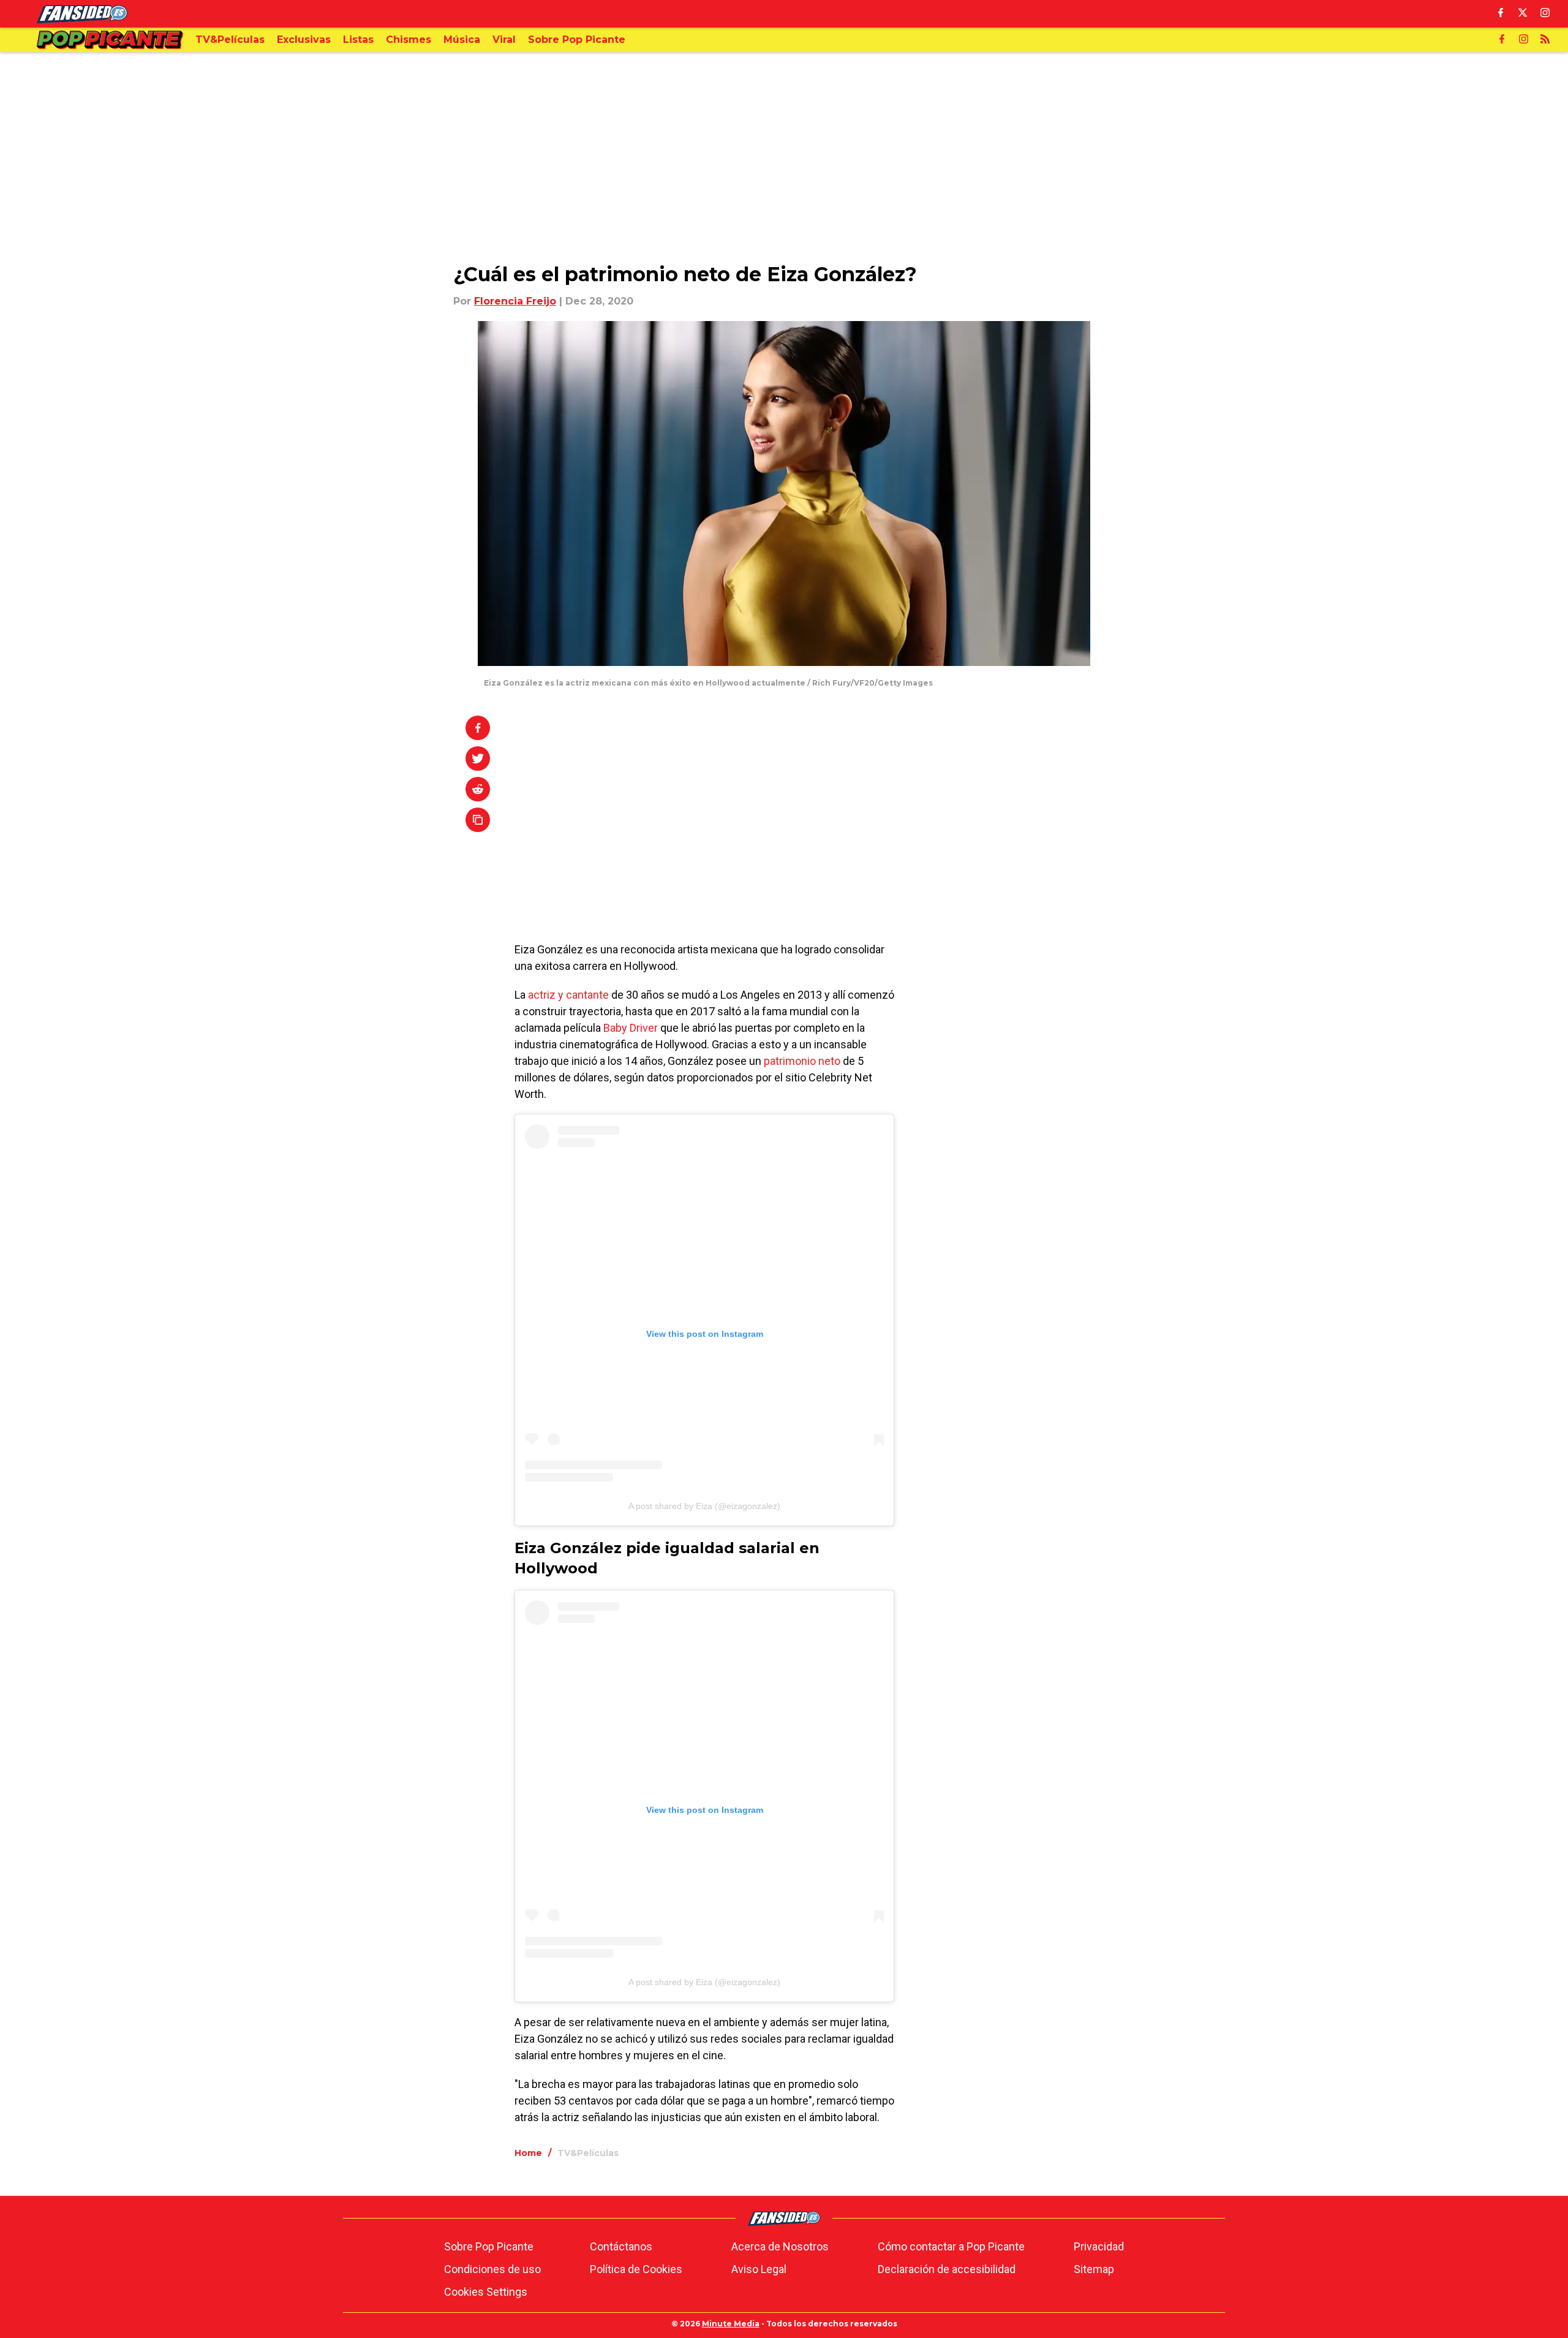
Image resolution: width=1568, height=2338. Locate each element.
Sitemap (1094, 2269)
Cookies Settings (486, 2292)
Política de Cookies (636, 2269)
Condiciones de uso (492, 2269)
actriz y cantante (568, 995)
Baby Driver (631, 1028)
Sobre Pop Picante (489, 2246)
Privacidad (1099, 2246)
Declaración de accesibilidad (947, 2269)
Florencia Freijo (515, 301)
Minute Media (731, 2324)
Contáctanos (621, 2246)
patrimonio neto (801, 1061)
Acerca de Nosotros (780, 2246)
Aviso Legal (759, 2269)
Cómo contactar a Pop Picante (951, 2246)
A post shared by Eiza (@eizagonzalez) (704, 1506)
